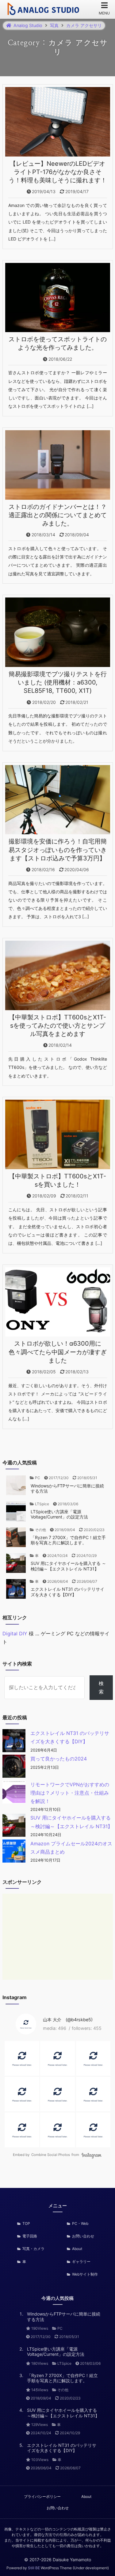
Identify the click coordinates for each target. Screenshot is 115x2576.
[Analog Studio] (44, 10)
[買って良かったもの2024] (14, 1767)
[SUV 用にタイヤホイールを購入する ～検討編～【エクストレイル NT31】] (14, 1826)
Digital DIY (15, 1633)
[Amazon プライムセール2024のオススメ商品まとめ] (14, 1852)
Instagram (92, 2155)
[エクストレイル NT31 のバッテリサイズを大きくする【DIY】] (14, 1742)
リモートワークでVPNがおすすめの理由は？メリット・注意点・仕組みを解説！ (70, 1793)
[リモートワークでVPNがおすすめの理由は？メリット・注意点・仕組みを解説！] (14, 1793)
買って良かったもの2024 (59, 1759)
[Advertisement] (58, 1937)
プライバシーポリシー (42, 2497)
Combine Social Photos (51, 2155)
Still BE (34, 2568)
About (86, 2497)
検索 (101, 1687)
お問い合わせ (58, 2508)
